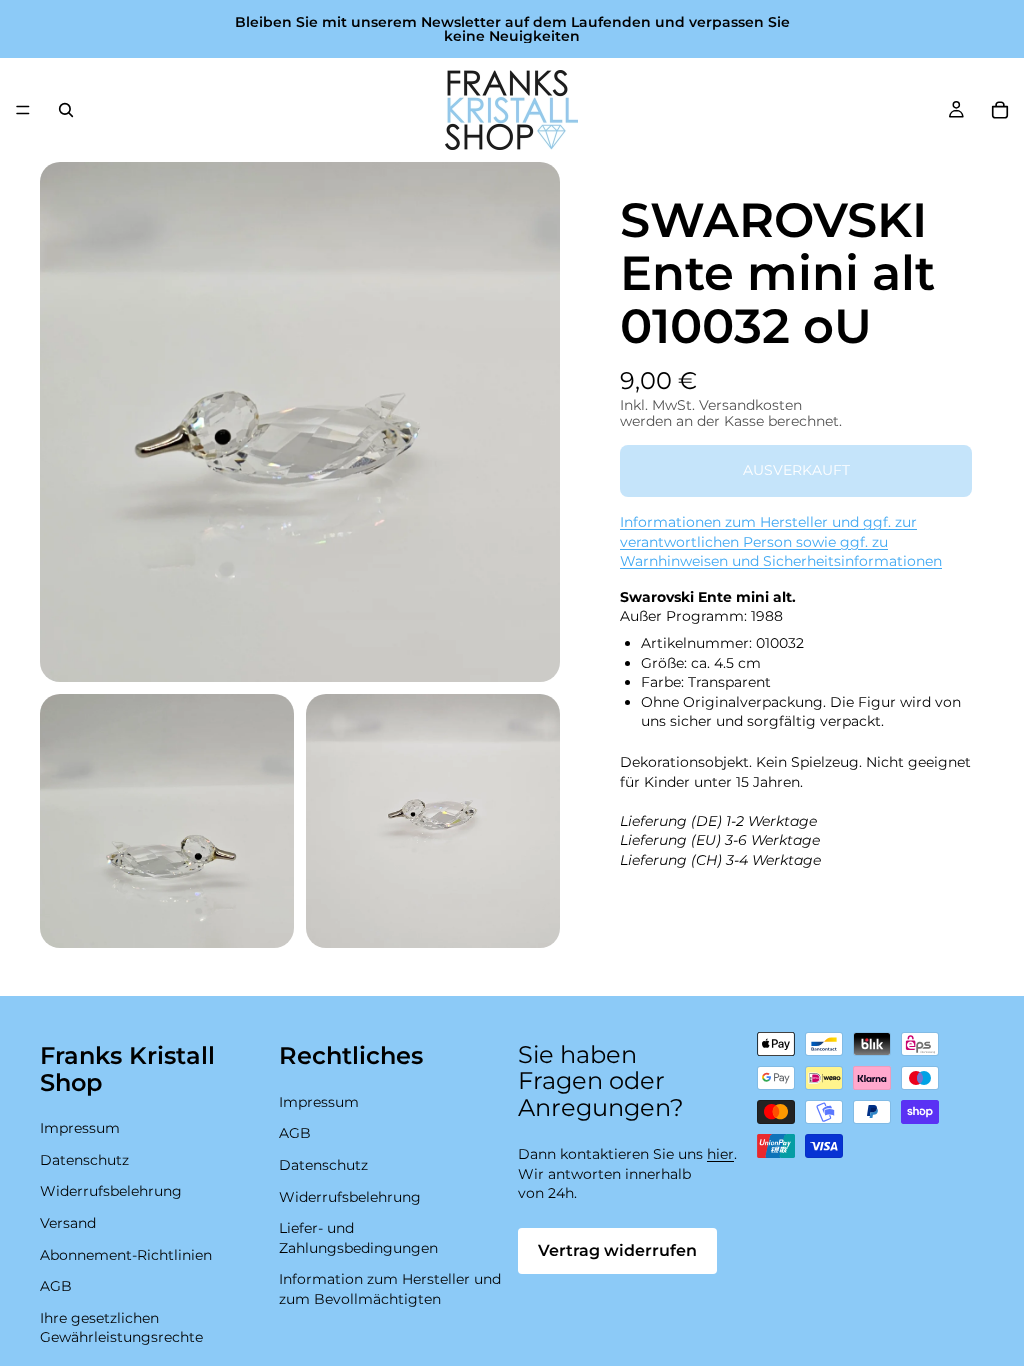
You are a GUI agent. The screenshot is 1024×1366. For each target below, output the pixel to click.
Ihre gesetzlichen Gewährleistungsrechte (121, 1328)
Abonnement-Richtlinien (126, 1255)
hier (720, 1154)
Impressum (80, 1128)
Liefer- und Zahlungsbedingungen (358, 1238)
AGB (56, 1286)
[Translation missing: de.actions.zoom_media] (300, 422)
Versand (68, 1223)
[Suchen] (66, 110)
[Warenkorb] (1000, 110)
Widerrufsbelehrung (111, 1191)
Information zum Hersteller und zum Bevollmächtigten (390, 1289)
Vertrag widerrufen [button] (617, 1250)
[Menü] (23, 110)
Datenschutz (84, 1160)
